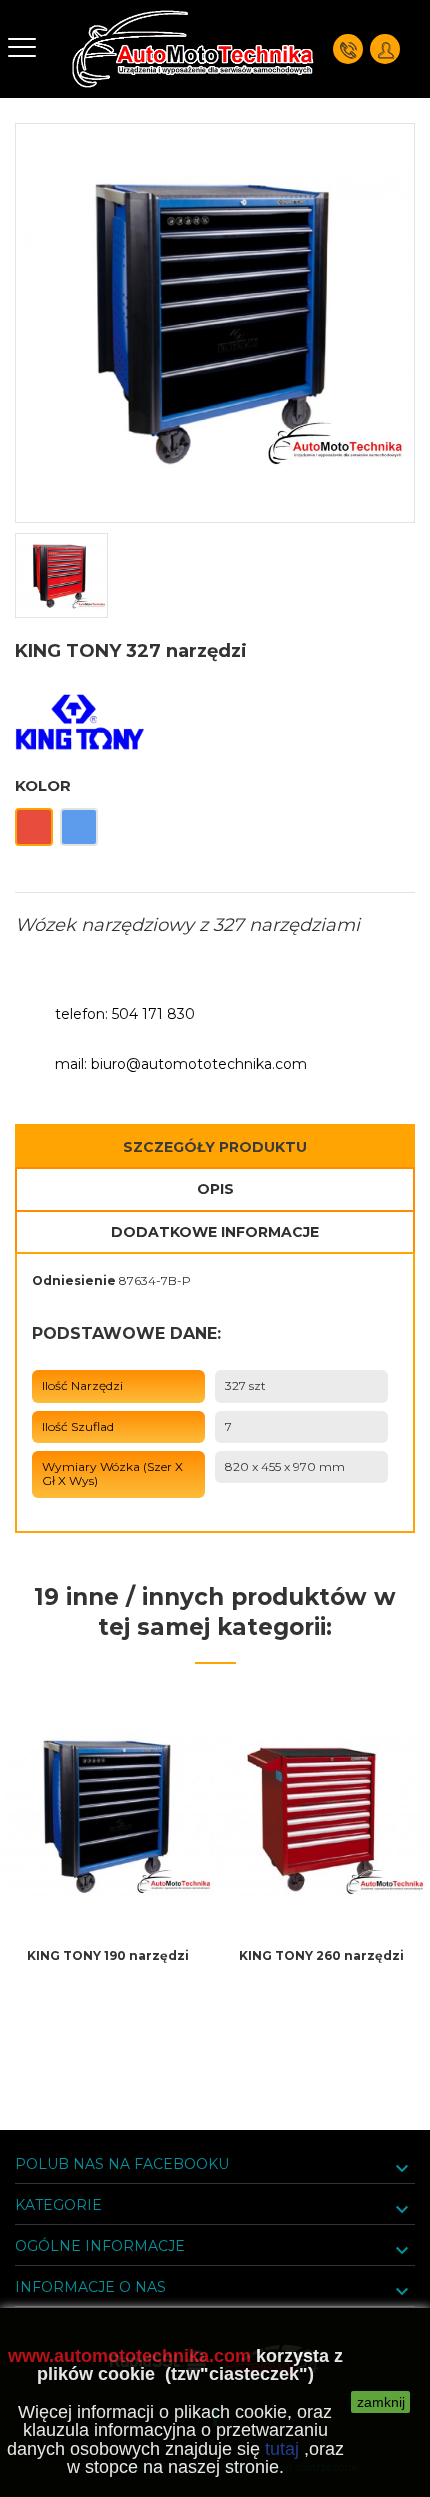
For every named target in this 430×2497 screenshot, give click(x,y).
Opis (215, 1189)
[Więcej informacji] (108, 2002)
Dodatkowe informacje (215, 1232)
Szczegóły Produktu (215, 1147)
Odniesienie (74, 1280)
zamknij (381, 2402)
